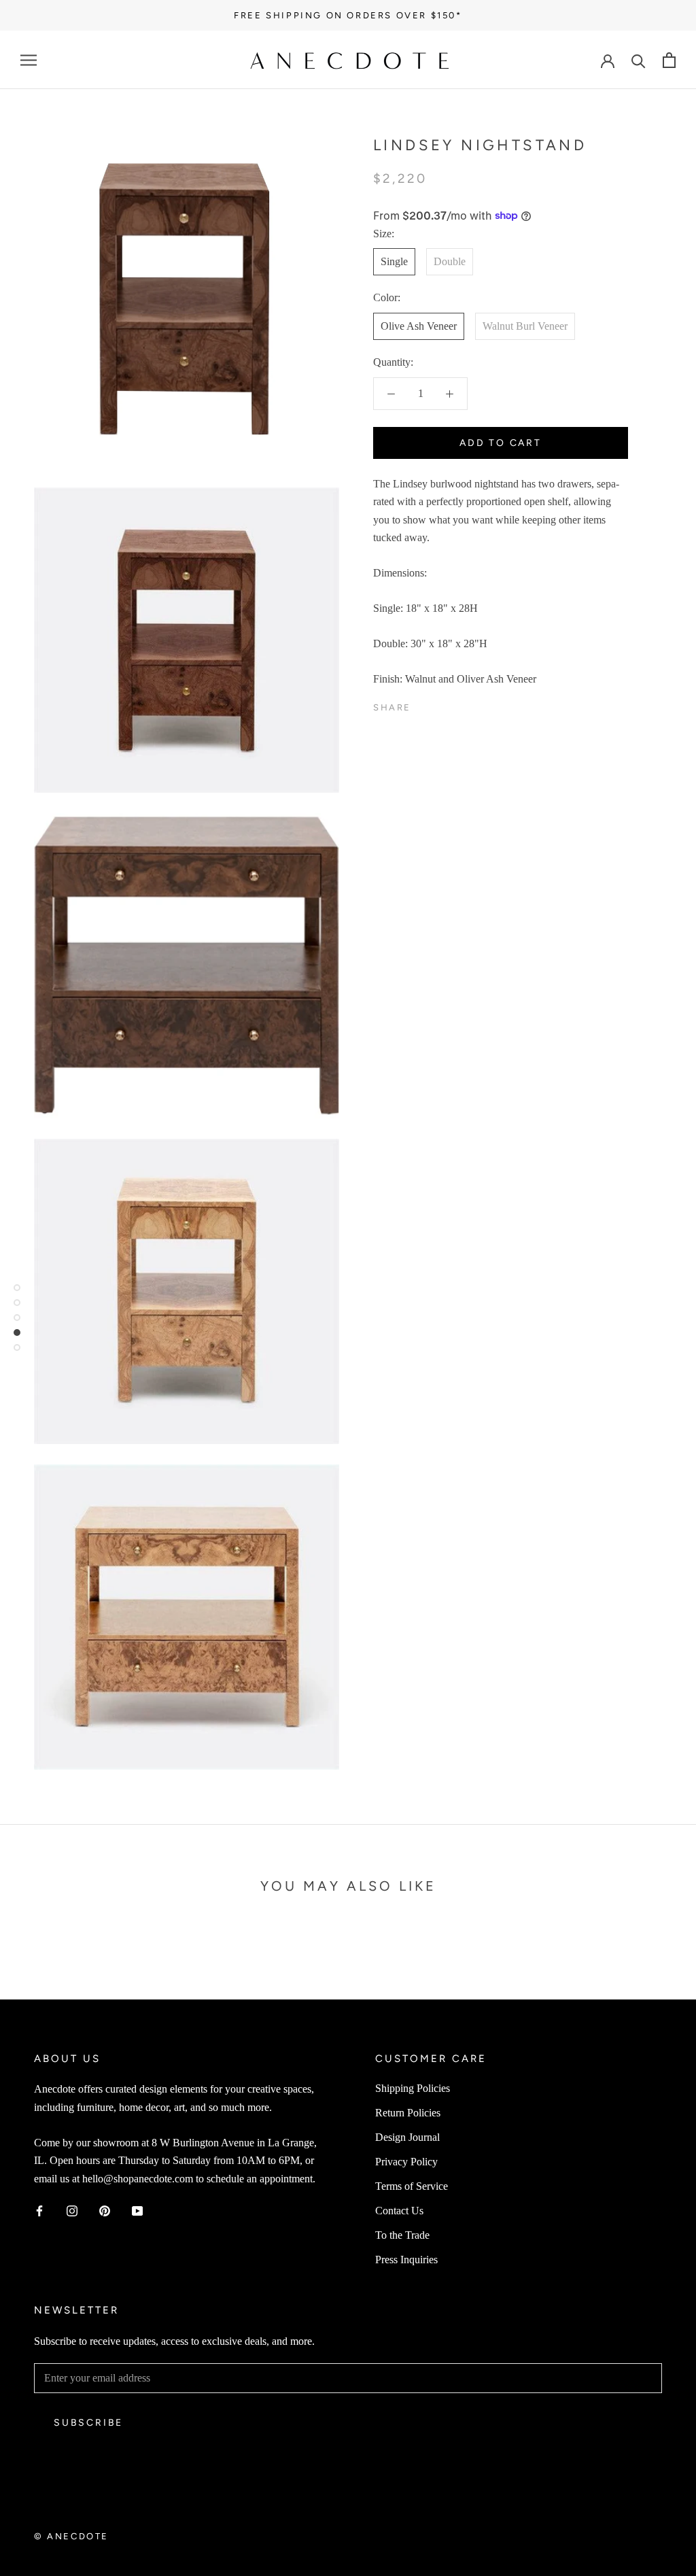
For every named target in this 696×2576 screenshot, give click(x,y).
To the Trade (402, 2235)
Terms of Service (412, 2186)
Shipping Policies (413, 2088)
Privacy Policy (406, 2162)
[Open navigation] (29, 60)
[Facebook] (424, 704)
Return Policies (408, 2113)
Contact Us (399, 2211)
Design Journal (407, 2137)
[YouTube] (137, 2210)
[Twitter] (442, 704)
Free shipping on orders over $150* (348, 15)
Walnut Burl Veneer (525, 326)
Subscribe (88, 2423)
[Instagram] (72, 2210)
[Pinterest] (459, 704)
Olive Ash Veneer (419, 326)
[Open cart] (669, 60)
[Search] (639, 60)
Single (394, 261)
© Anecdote (71, 2536)
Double (450, 261)
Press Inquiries (406, 2260)
